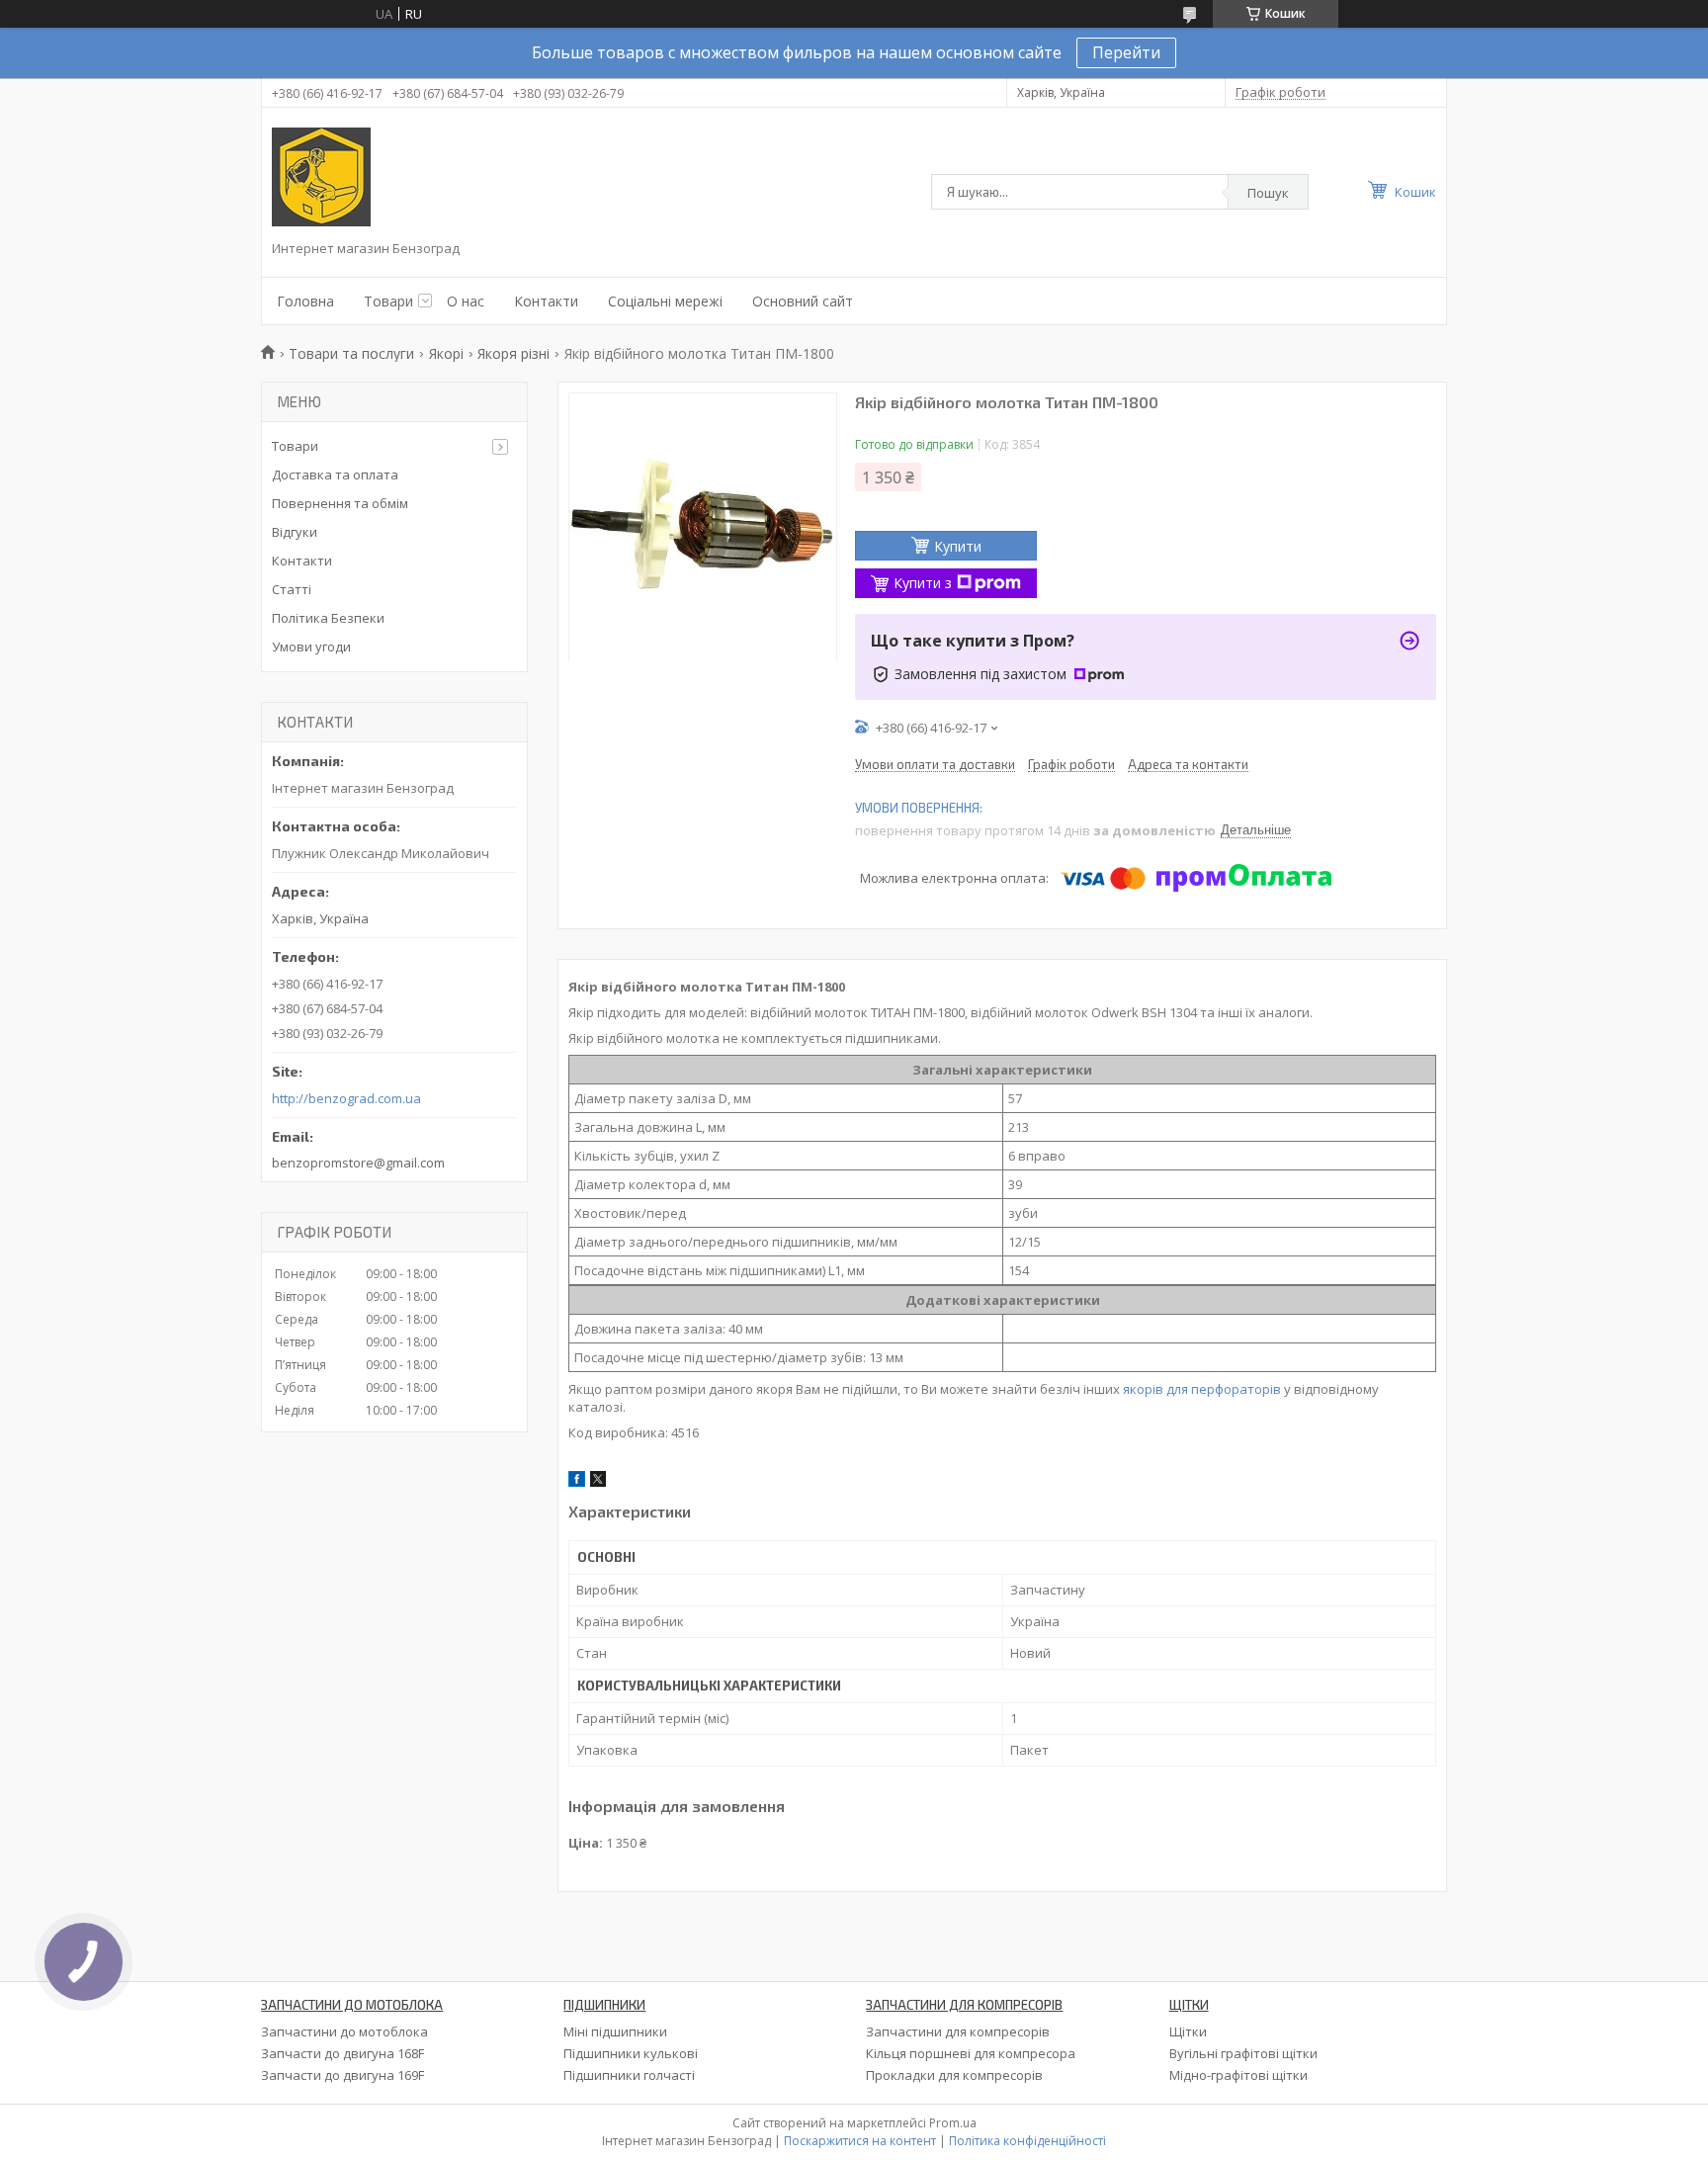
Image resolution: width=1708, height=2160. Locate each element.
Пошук (1268, 193)
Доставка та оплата (335, 475)
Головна (305, 301)
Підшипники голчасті (629, 2075)
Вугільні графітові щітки (1243, 2053)
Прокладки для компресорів (954, 2075)
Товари (388, 301)
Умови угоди (311, 647)
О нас (466, 301)
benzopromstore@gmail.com (358, 1163)
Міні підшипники (615, 2031)
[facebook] (577, 1482)
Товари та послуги (351, 353)
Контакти (546, 301)
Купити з (923, 583)
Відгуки (295, 532)
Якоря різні (513, 353)
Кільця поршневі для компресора (971, 2053)
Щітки (1188, 2031)
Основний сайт (803, 301)
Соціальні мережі (665, 301)
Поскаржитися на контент (860, 2141)
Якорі (446, 353)
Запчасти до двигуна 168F (342, 2053)
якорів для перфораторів (1202, 1389)
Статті (292, 589)
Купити (958, 546)
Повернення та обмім (340, 503)
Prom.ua (953, 2123)
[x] (598, 1482)
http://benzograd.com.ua (346, 1099)
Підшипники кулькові (631, 2053)
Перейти (1126, 52)
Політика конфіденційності (1027, 2141)
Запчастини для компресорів (958, 2031)
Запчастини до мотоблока (344, 2031)
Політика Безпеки (328, 618)
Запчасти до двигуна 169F (342, 2075)
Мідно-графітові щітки (1238, 2075)
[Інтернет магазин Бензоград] (321, 177)
